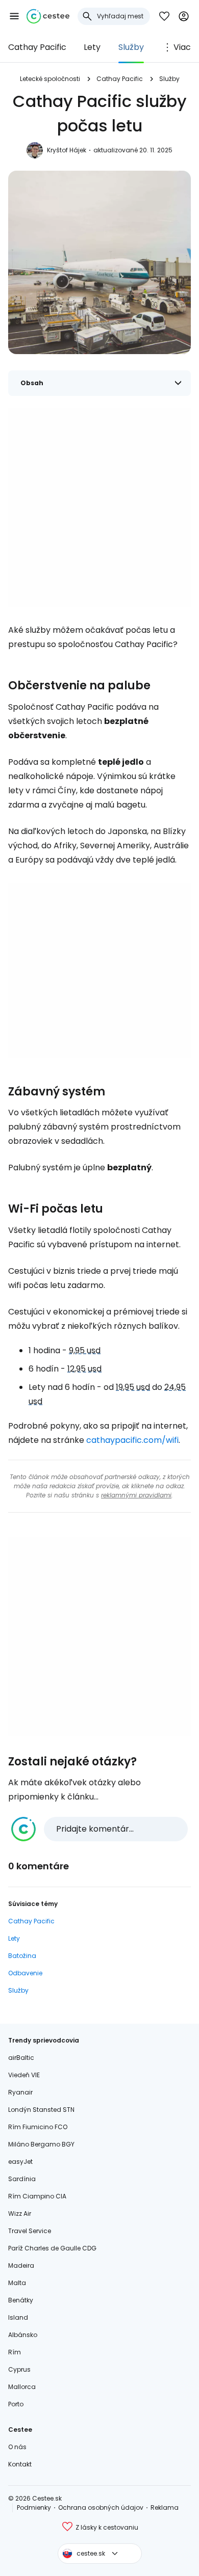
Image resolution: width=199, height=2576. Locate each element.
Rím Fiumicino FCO (38, 2127)
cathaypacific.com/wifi (132, 1440)
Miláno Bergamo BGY (41, 2144)
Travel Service (30, 2231)
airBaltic (21, 2058)
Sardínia (22, 2179)
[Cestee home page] (48, 16)
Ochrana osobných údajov (101, 2507)
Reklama (165, 2507)
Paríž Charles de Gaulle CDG (52, 2248)
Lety (92, 47)
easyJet (20, 2162)
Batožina (22, 1956)
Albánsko (23, 2335)
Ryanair (20, 2092)
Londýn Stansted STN (41, 2110)
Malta (17, 2283)
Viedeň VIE (24, 2075)
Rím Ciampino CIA (37, 2196)
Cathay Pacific (37, 47)
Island (18, 2317)
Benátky (21, 2300)
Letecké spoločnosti (50, 79)
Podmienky (34, 2507)
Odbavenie (25, 1973)
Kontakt (20, 2464)
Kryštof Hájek (67, 150)
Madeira (21, 2265)
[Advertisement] (99, 507)
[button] (14, 16)
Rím (15, 2352)
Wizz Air (20, 2213)
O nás (17, 2447)
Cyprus (19, 2369)
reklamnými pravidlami (136, 1495)
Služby (131, 47)
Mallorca (22, 2387)
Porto (16, 2404)
